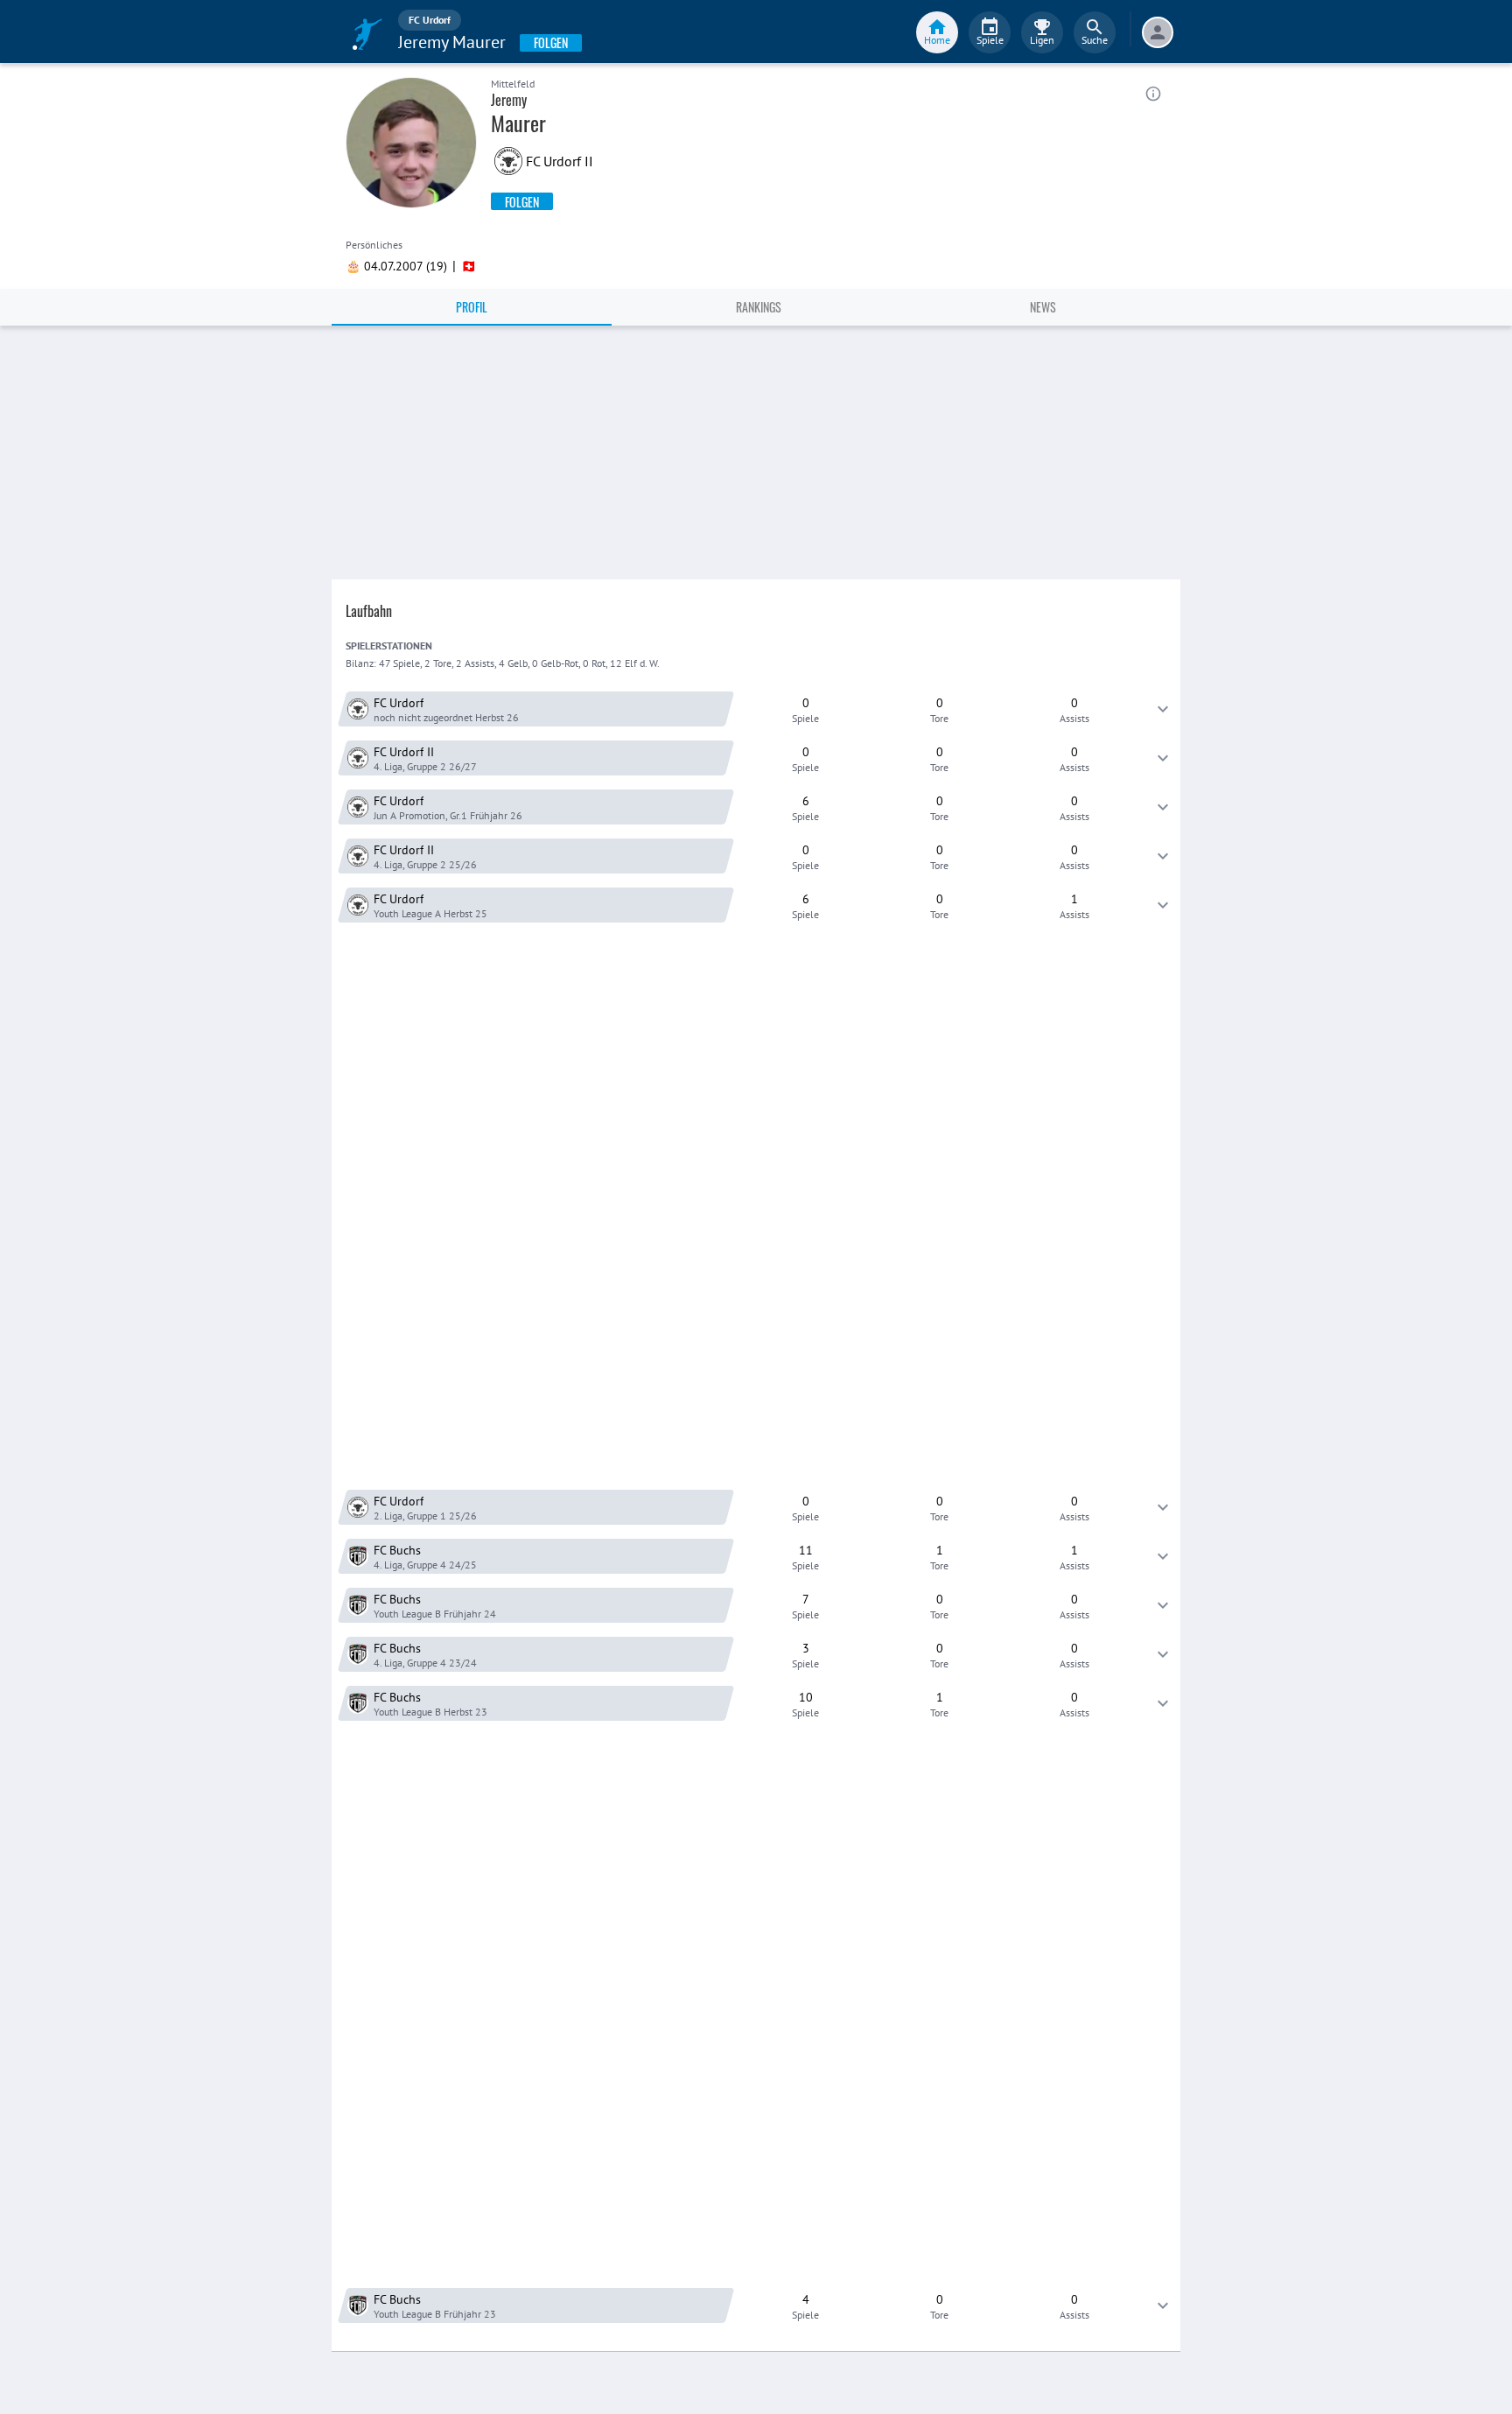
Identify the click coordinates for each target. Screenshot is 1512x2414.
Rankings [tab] (759, 307)
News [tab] (1043, 307)
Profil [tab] (472, 307)
